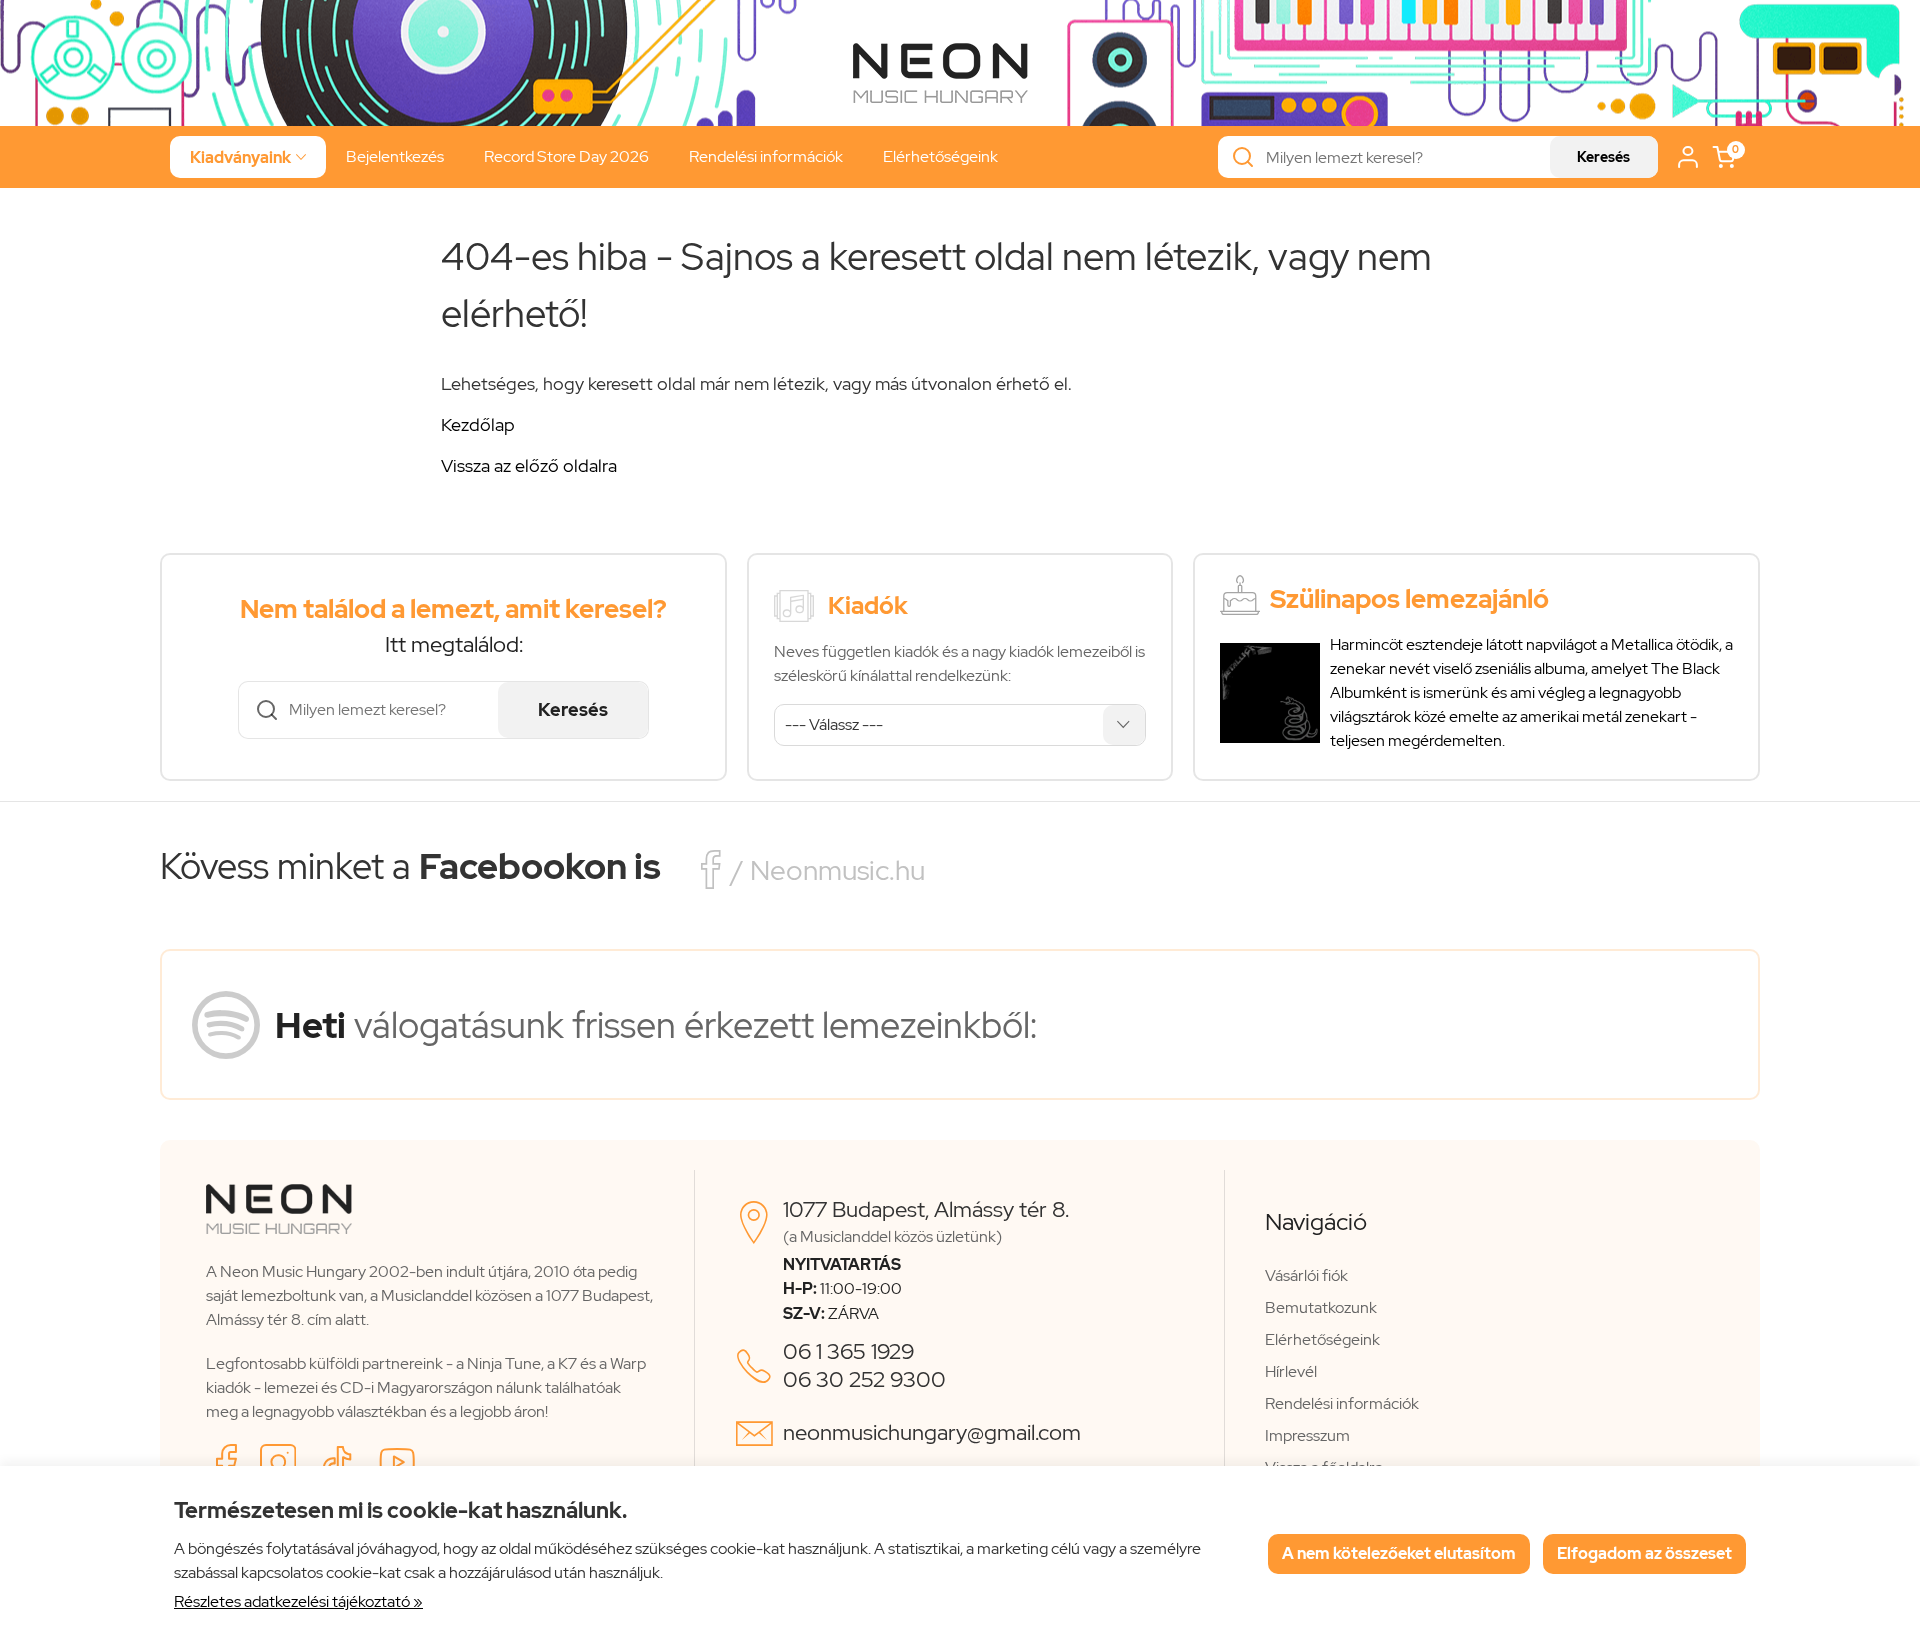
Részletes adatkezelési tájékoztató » (298, 1601)
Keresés (1603, 157)
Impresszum (1307, 1435)
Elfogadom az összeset (1644, 1553)
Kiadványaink (248, 157)
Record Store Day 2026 (566, 156)
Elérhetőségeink (940, 156)
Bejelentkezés (395, 156)
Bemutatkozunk (1321, 1307)
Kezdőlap (478, 424)
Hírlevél (1291, 1371)
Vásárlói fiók (1306, 1275)
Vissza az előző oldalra (529, 465)
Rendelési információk (766, 156)
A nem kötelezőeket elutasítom (1399, 1553)
